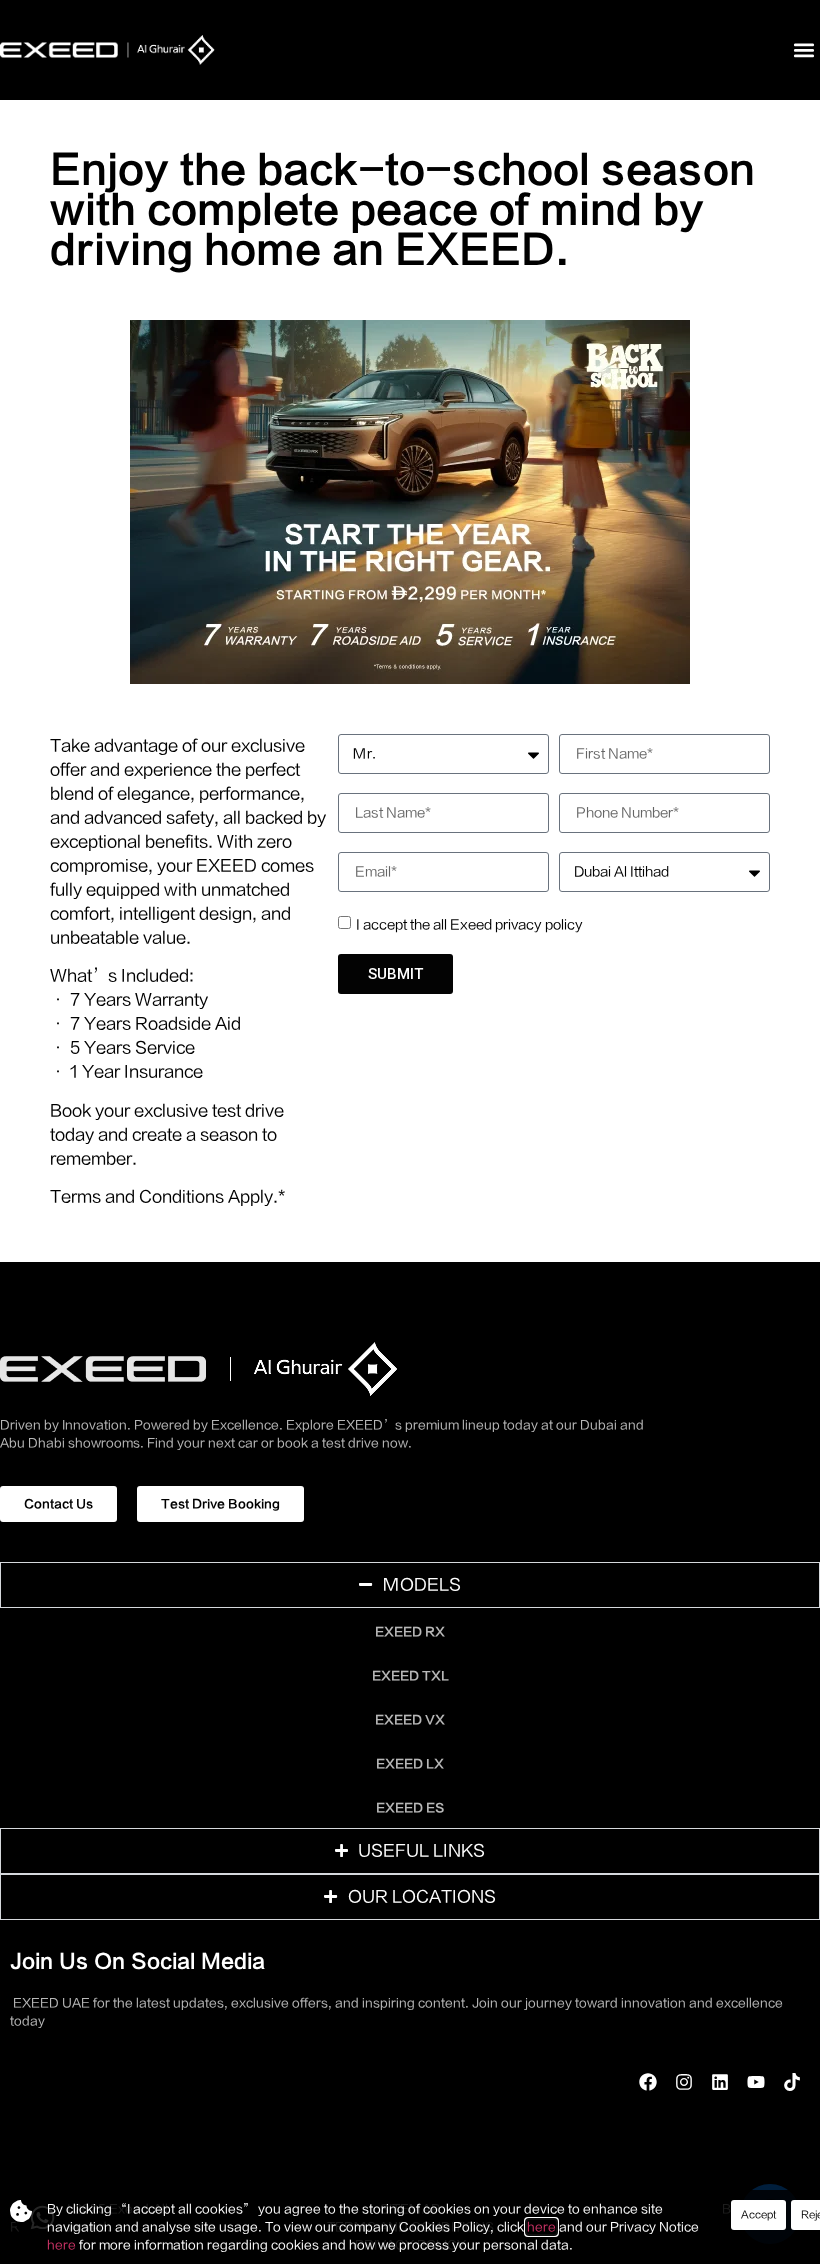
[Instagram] (684, 2082)
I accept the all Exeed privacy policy (469, 924)
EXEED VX (410, 1720)
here (541, 2227)
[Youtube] (756, 2082)
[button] (803, 50)
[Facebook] (648, 2082)
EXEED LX (410, 1764)
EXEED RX (410, 1632)
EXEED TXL (410, 1676)
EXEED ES (410, 1808)
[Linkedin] (720, 2082)
